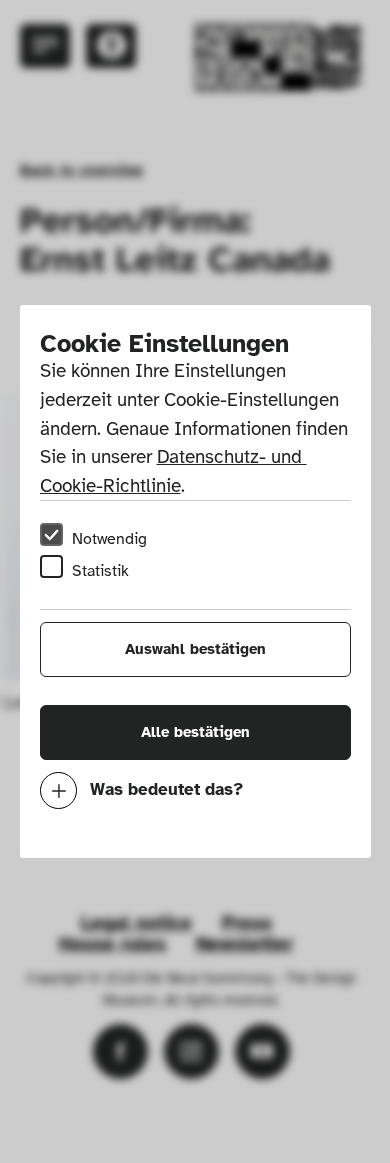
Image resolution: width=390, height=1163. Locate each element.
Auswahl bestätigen (195, 649)
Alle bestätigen (195, 732)
